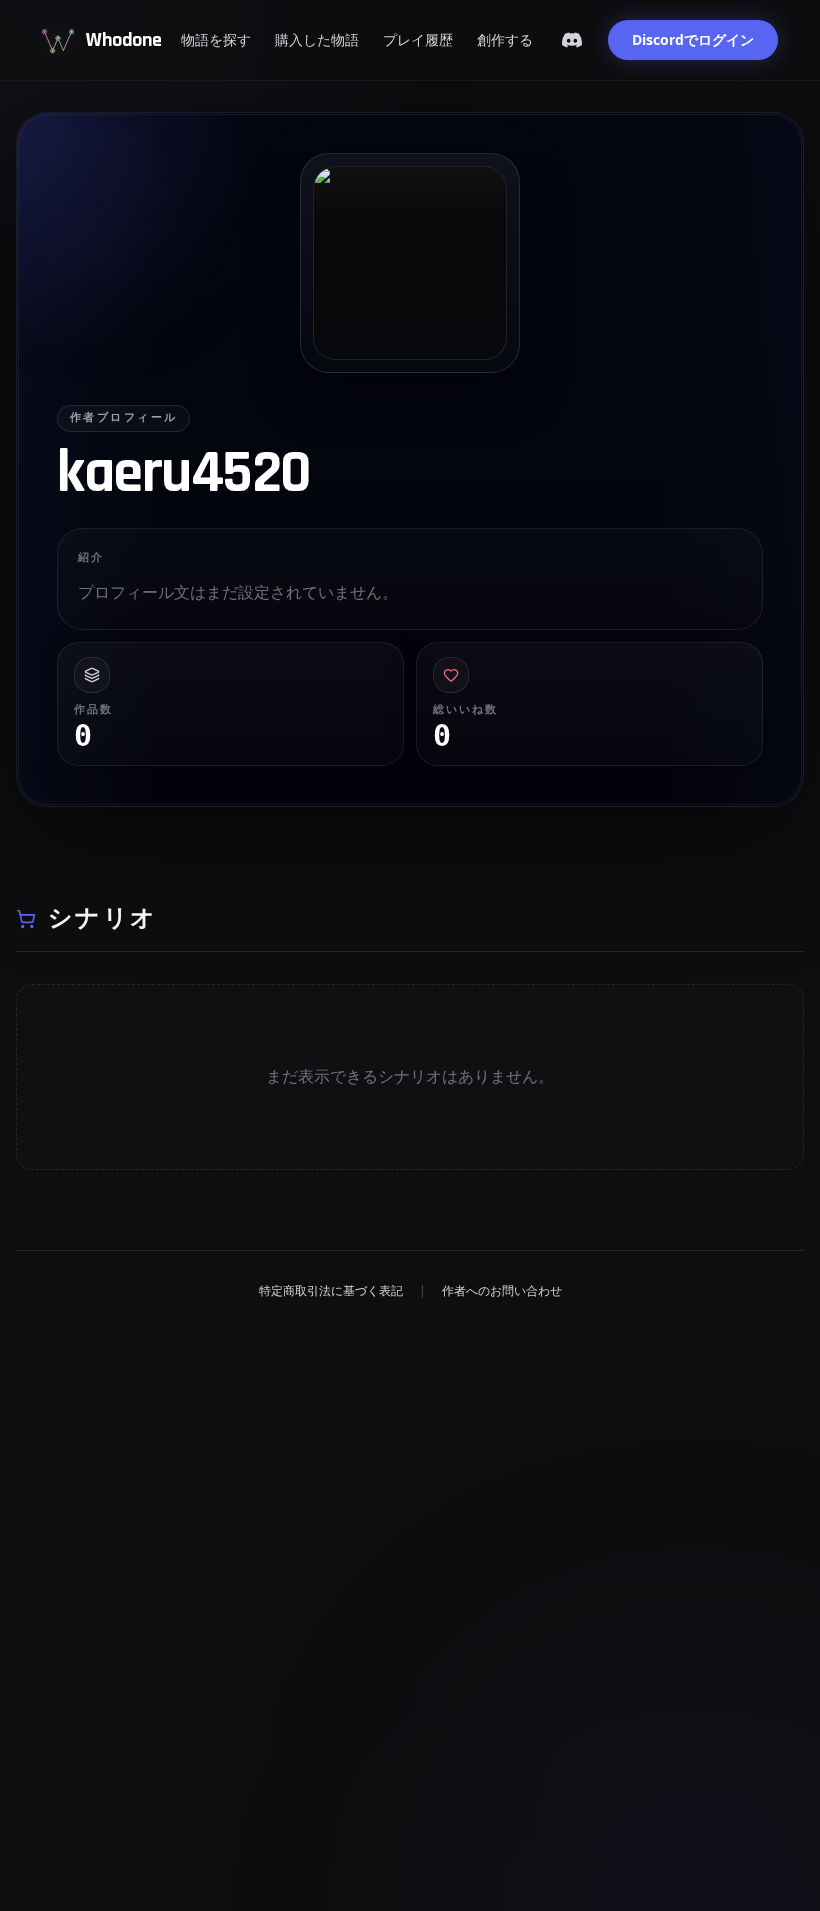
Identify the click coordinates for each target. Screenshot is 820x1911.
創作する (505, 39)
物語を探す (216, 39)
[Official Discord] (572, 40)
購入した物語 (317, 39)
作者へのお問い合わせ (502, 1291)
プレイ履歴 (418, 39)
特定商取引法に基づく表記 (331, 1291)
